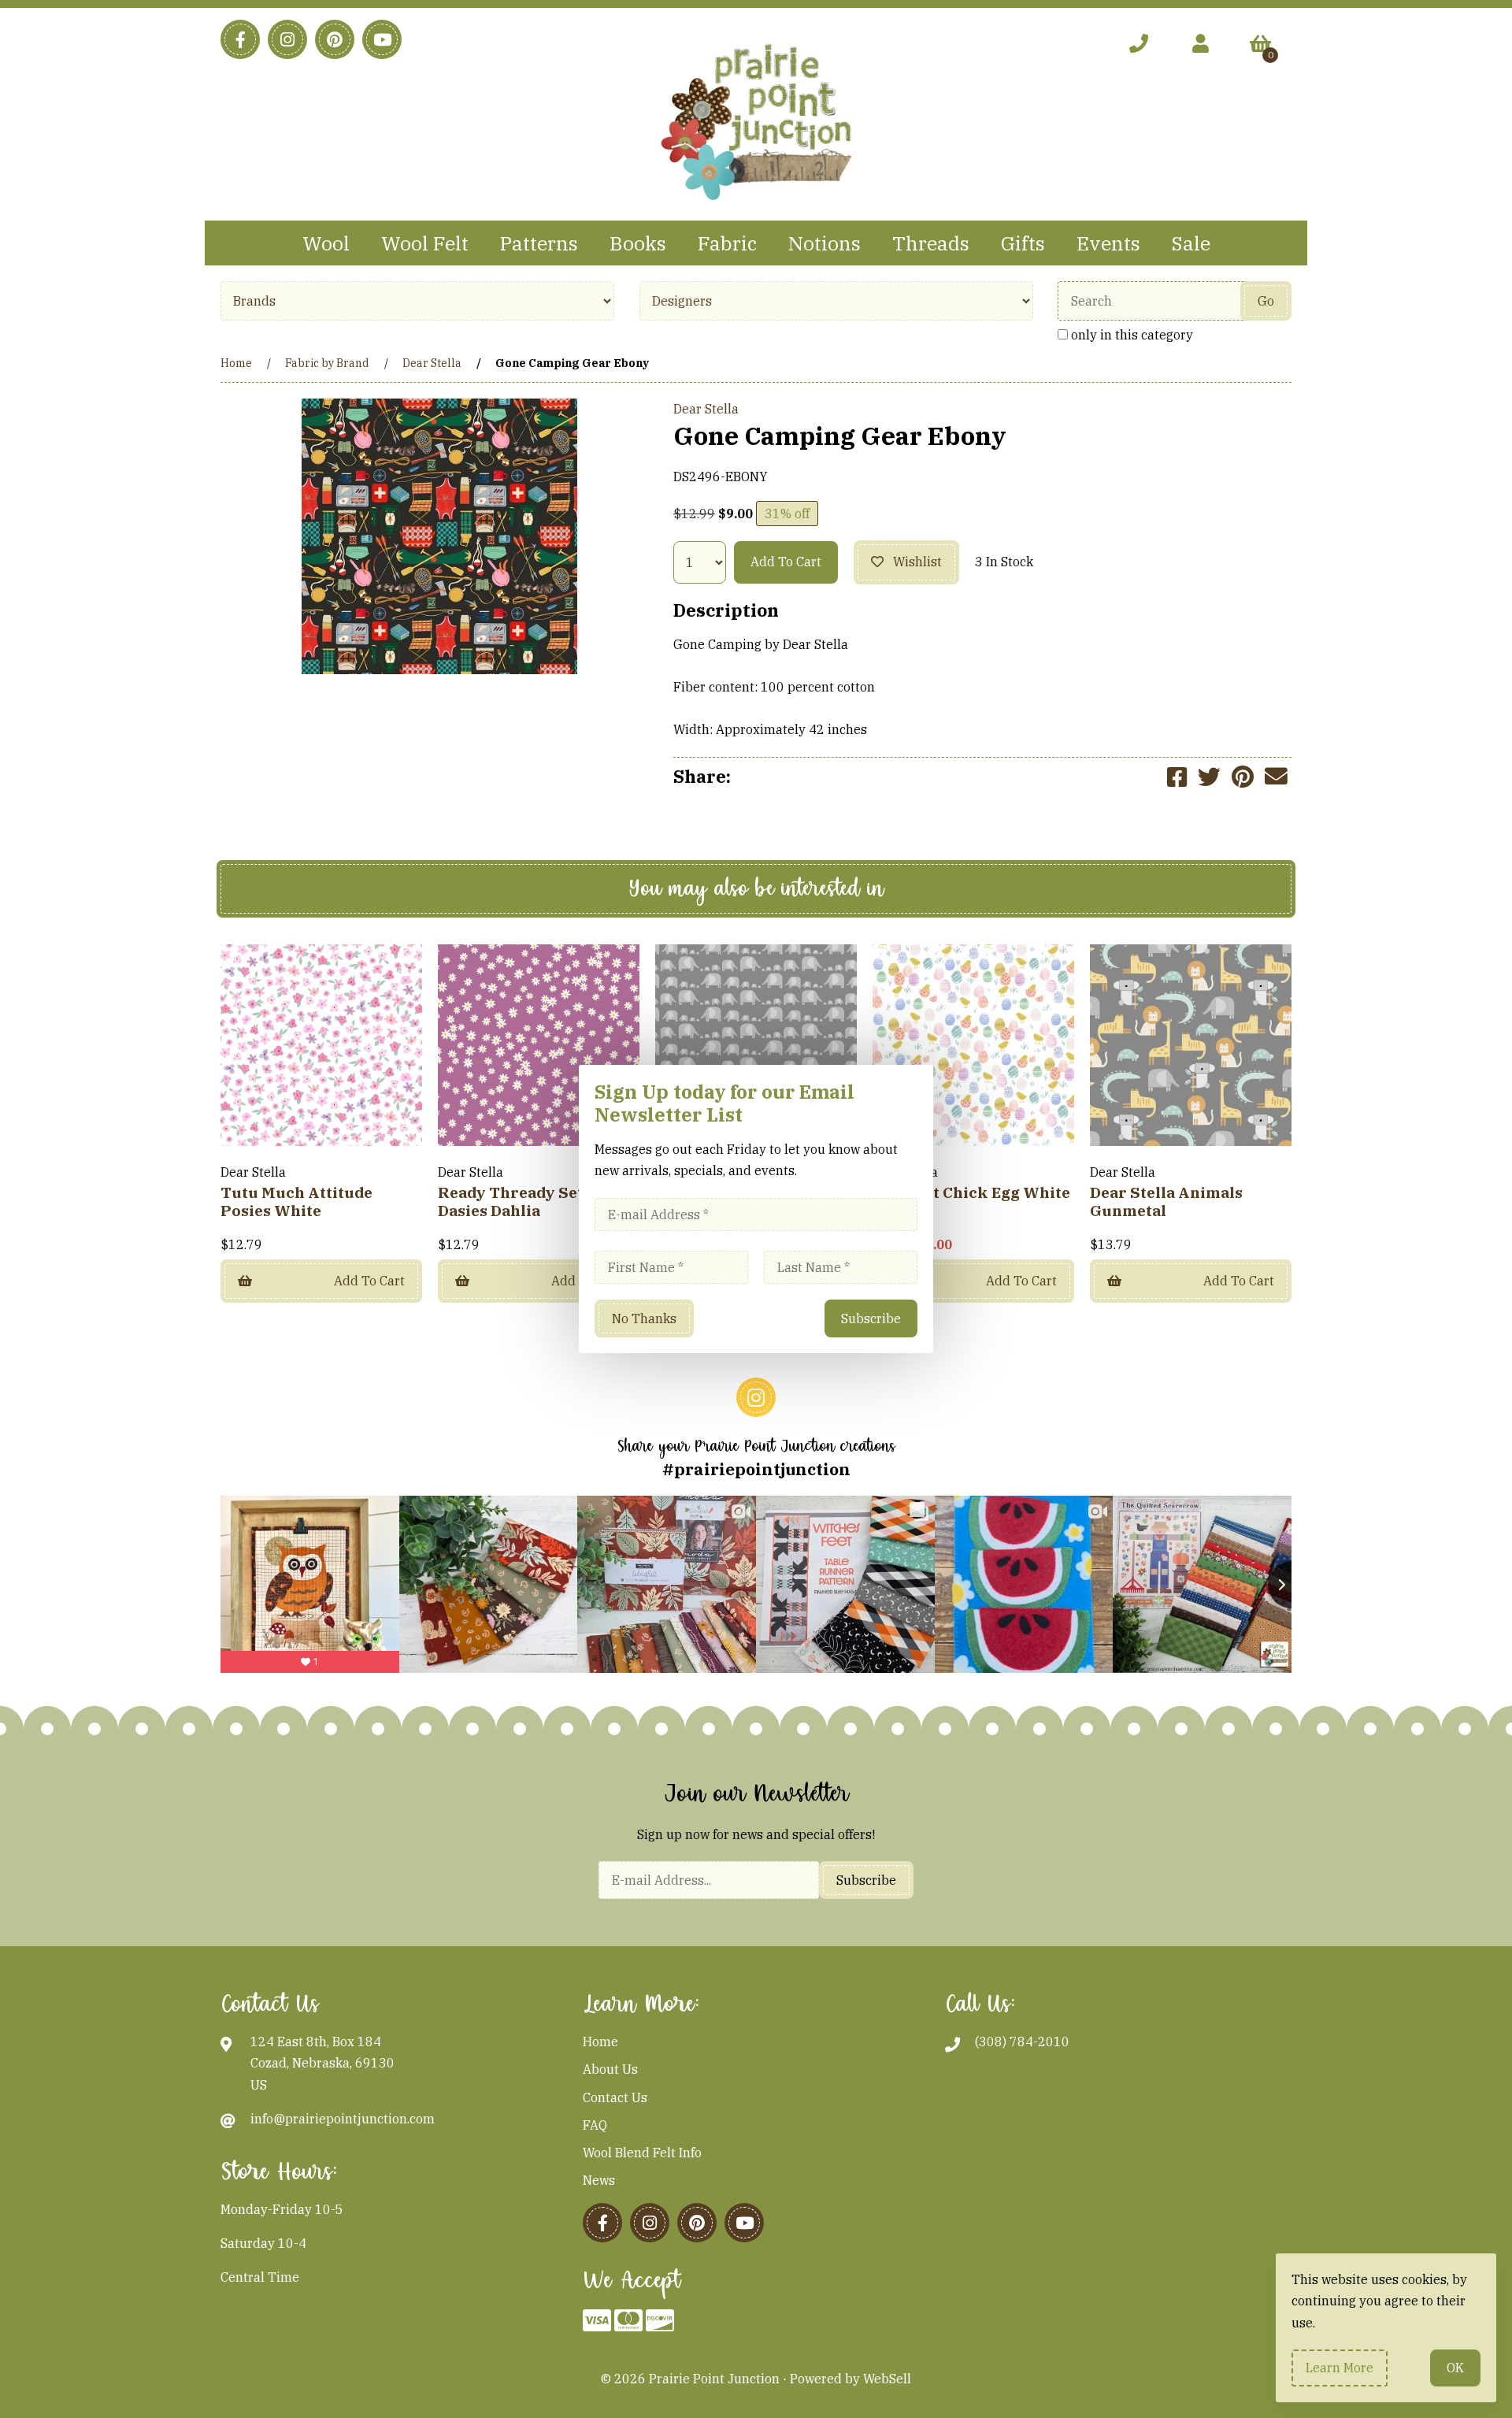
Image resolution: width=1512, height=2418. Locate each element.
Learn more (1340, 2368)
